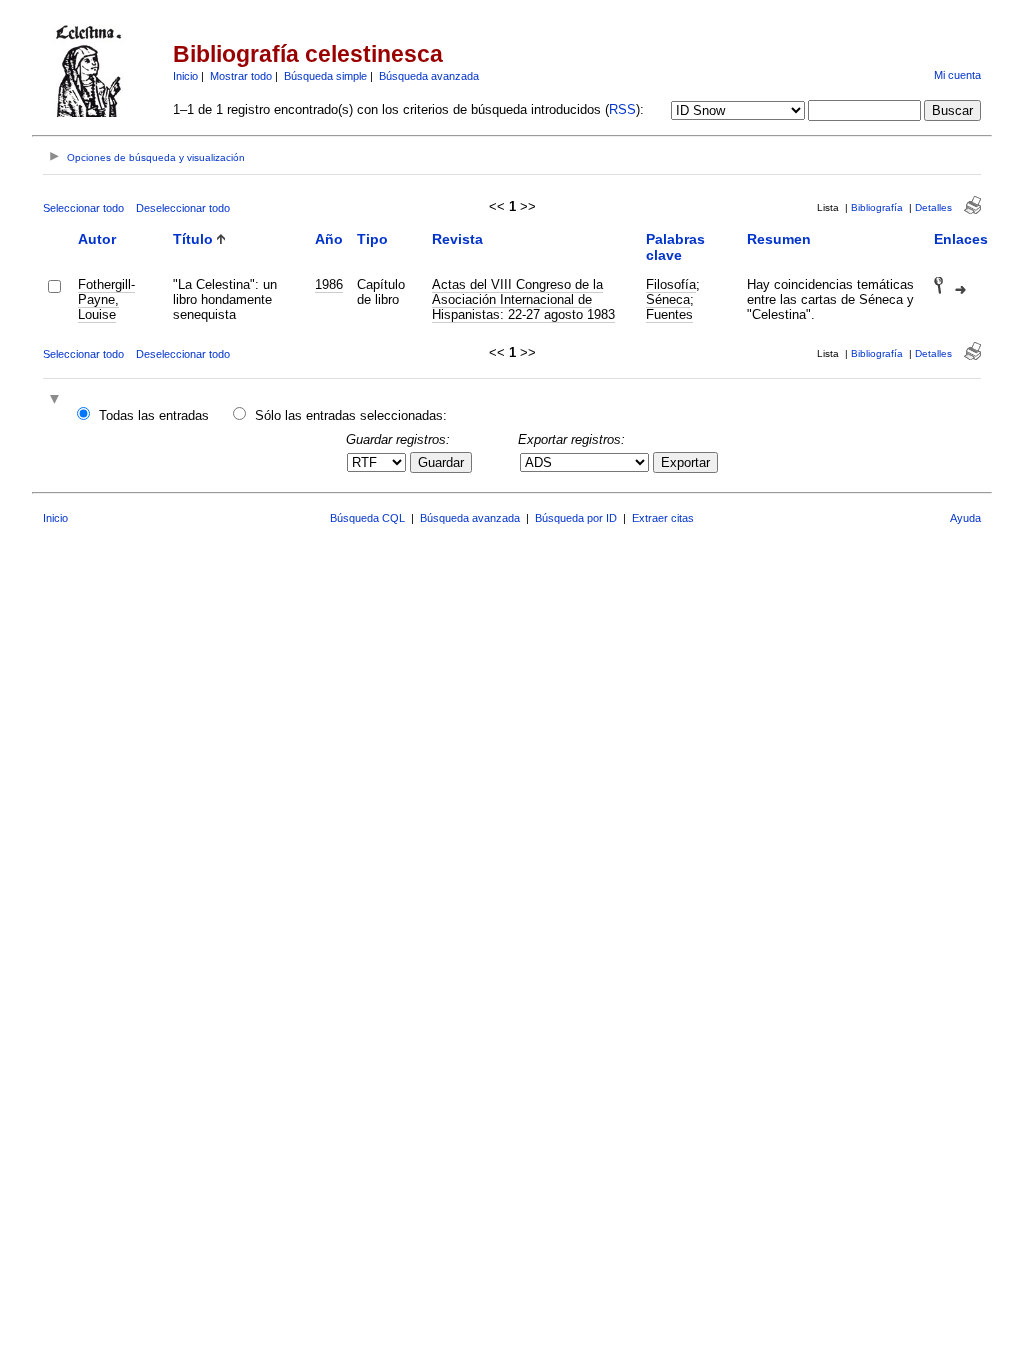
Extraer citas (663, 518)
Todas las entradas (154, 415)
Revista (457, 239)
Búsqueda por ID (576, 518)
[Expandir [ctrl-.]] (57, 400)
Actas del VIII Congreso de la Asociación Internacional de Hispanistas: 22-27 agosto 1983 (523, 299)
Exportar (685, 462)
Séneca (668, 299)
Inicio (185, 76)
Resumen (779, 239)
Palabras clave (675, 247)
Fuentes (669, 314)
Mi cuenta (957, 75)
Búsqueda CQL (367, 518)
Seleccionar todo (83, 208)
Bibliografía (877, 207)
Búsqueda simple (325, 76)
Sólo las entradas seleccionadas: (351, 415)
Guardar (441, 462)
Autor (97, 239)
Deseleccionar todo (183, 208)
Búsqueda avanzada (429, 76)
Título (193, 239)
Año (329, 239)
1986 (329, 284)
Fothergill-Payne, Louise (106, 299)
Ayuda (965, 518)
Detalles (933, 207)
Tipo (372, 239)
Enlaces (961, 239)
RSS (622, 109)
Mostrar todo (241, 76)
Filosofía (671, 284)
